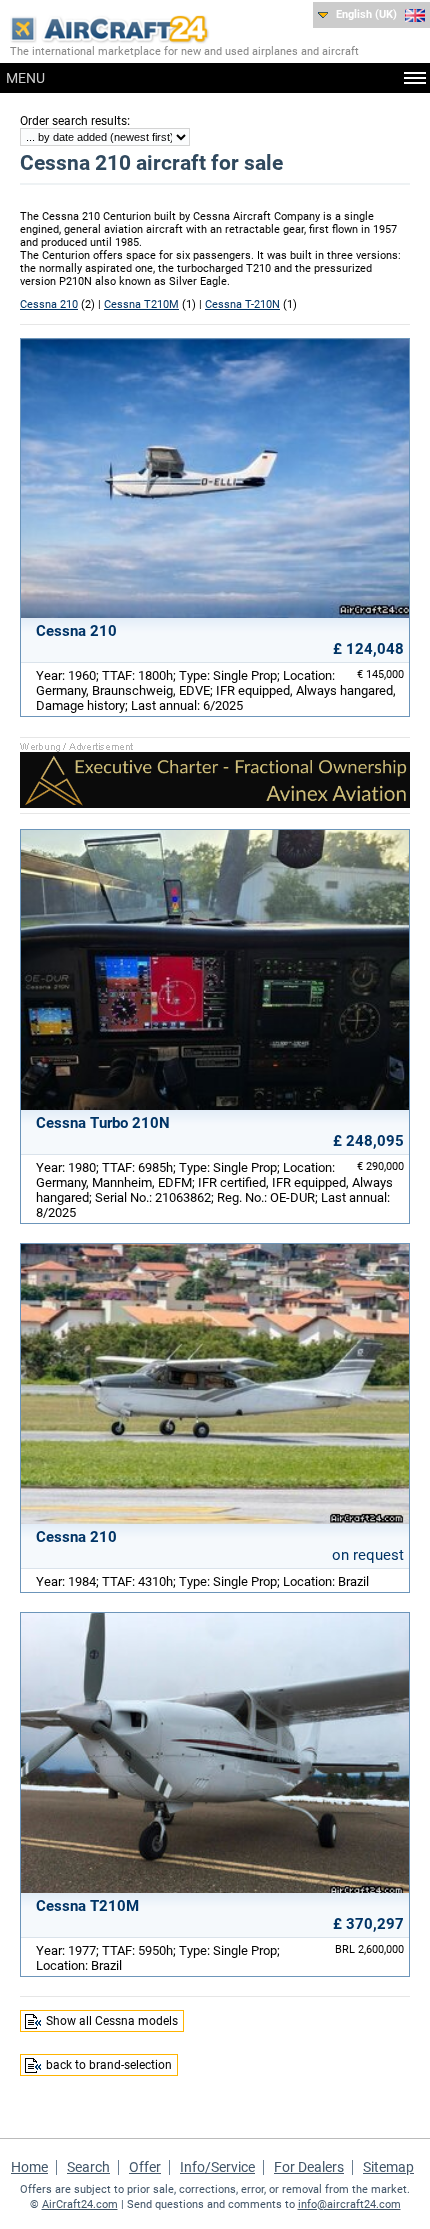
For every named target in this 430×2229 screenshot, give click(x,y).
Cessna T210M (141, 304)
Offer (145, 2167)
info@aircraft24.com (349, 2204)
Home (29, 2167)
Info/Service (217, 2167)
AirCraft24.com (80, 2204)
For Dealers (309, 2167)
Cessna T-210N (242, 304)
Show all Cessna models (112, 2021)
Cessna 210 (49, 304)
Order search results (73, 121)
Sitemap (388, 2167)
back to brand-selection (109, 2065)
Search (88, 2167)
